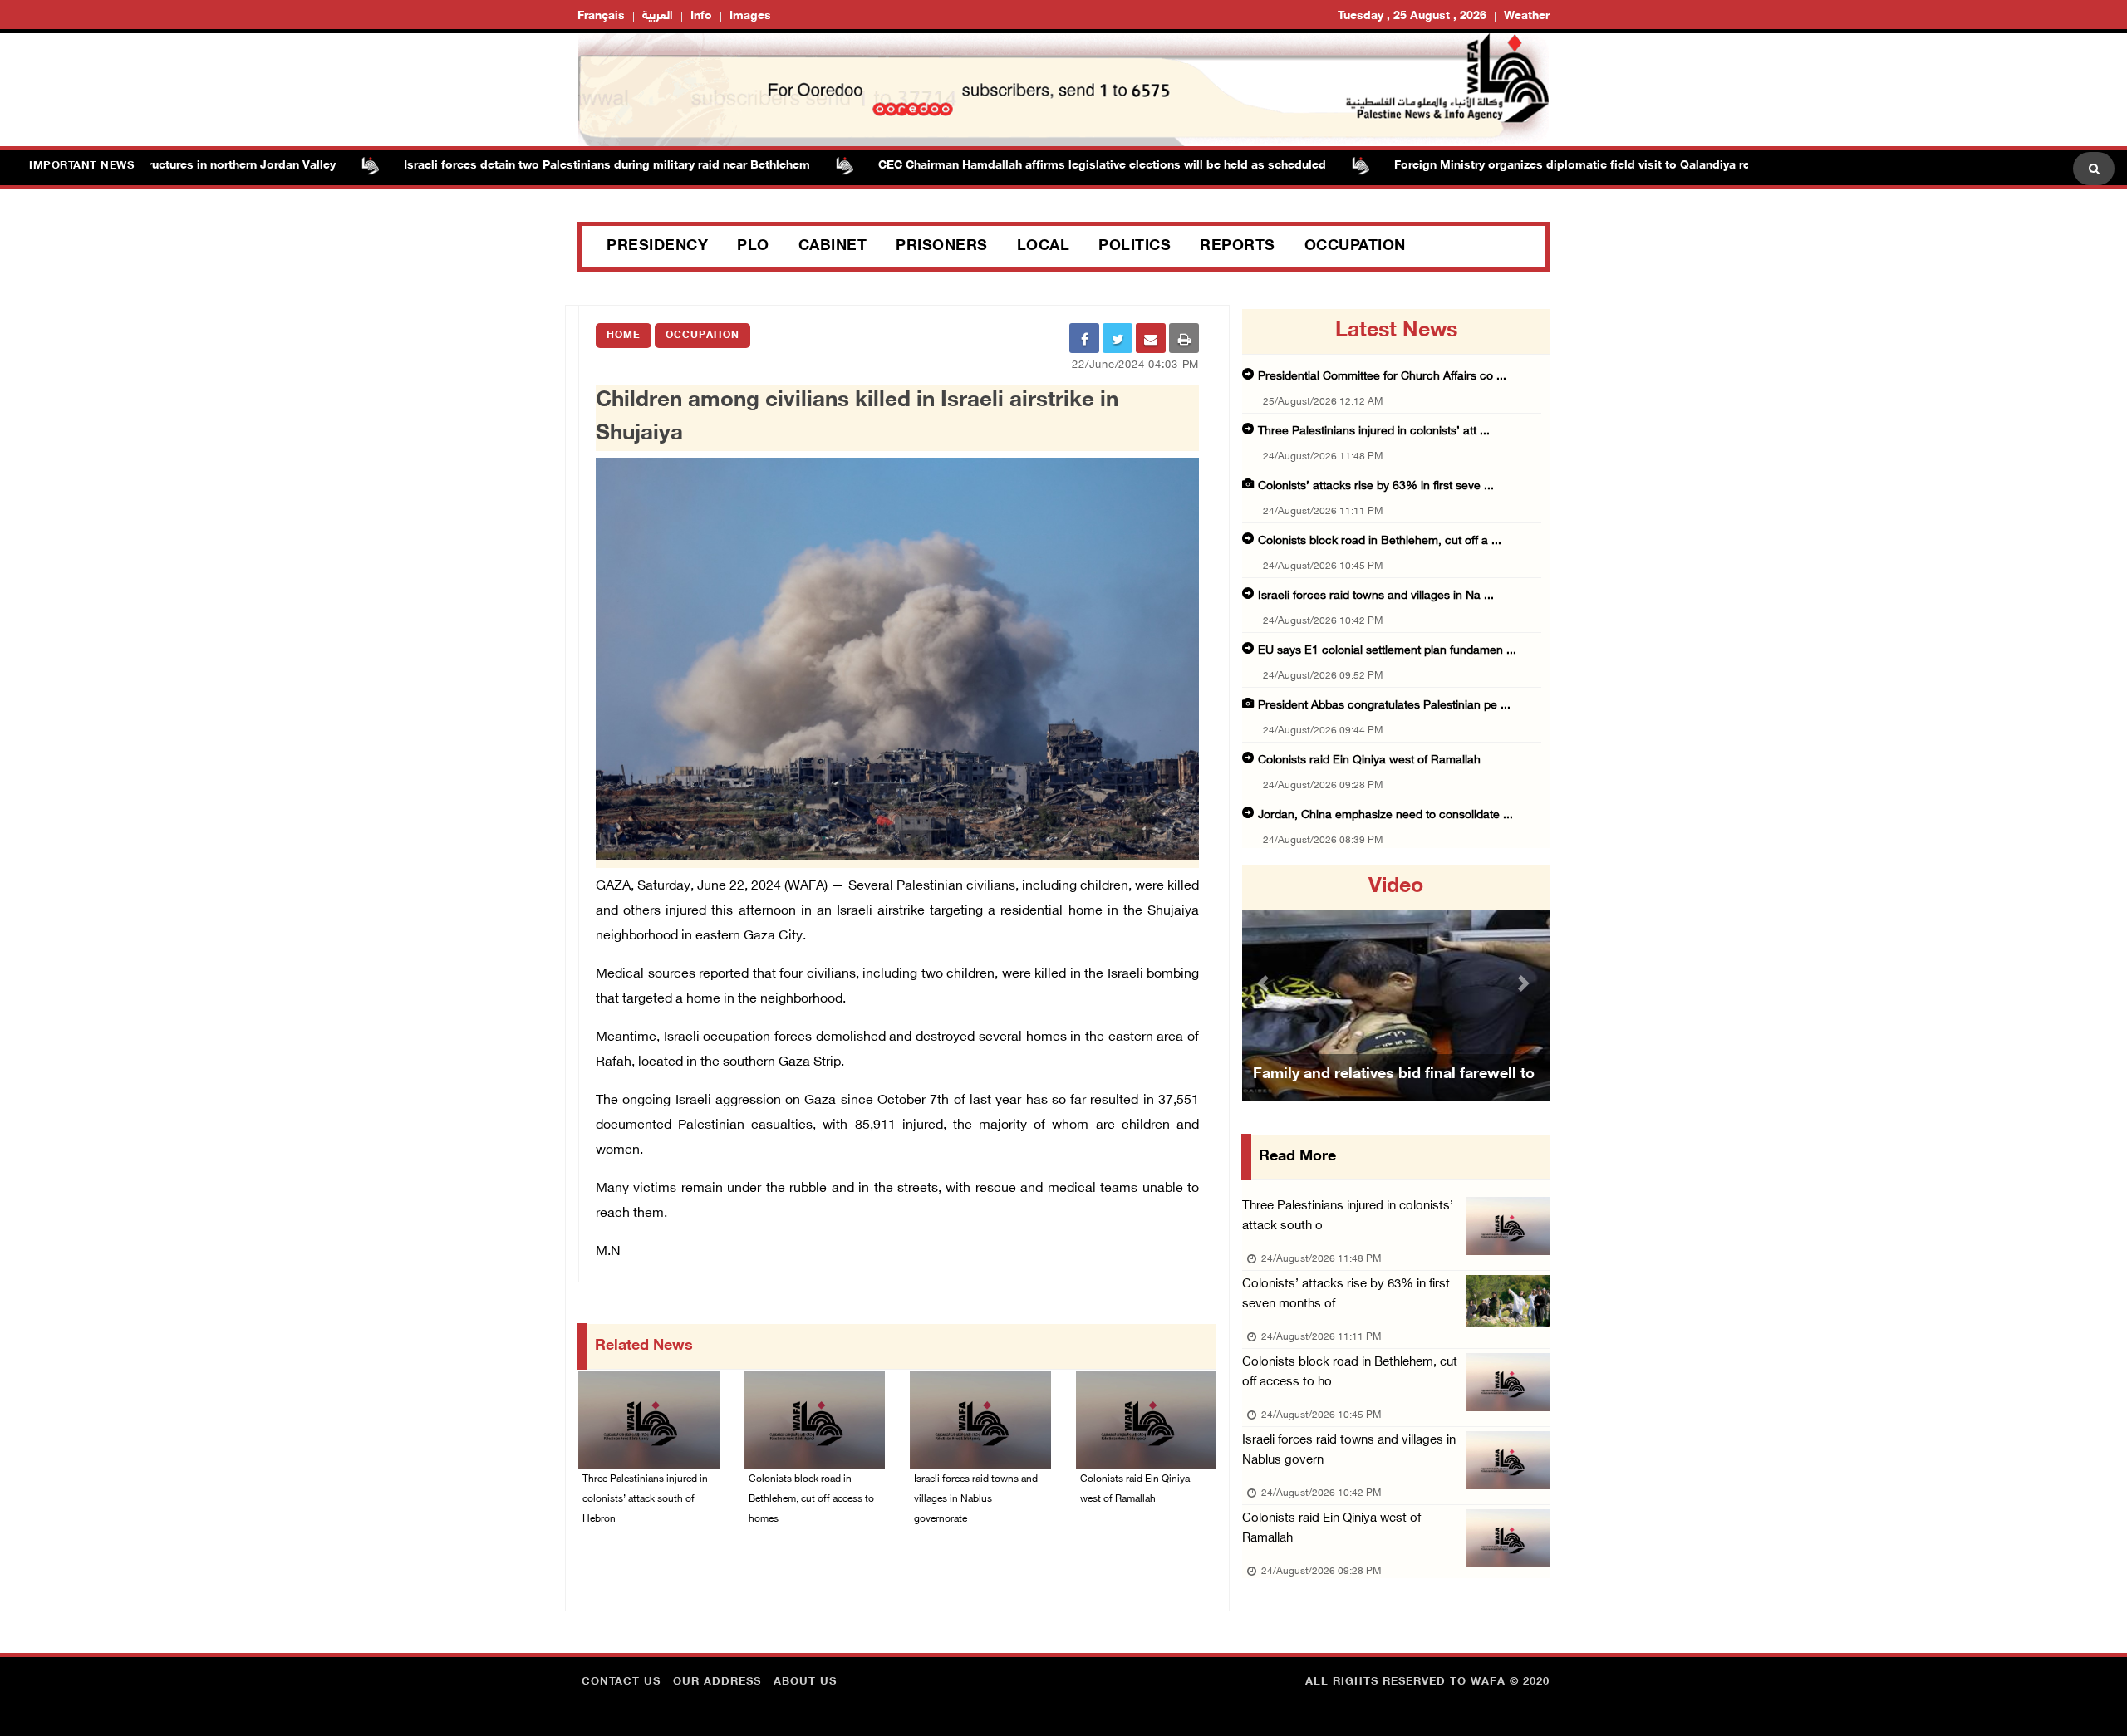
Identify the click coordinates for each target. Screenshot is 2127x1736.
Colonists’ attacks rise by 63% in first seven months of (1346, 1295)
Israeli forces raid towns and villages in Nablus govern (1349, 1451)
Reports (1238, 247)
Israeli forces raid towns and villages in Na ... (1376, 596)
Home (624, 336)
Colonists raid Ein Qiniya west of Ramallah (1135, 1489)
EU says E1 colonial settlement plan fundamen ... (1387, 651)
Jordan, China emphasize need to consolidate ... (1385, 815)
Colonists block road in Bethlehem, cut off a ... (1380, 541)
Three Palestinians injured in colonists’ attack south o (1348, 1216)
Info (701, 16)
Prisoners (942, 247)
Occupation (1355, 247)
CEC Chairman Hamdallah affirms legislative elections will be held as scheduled (1040, 166)
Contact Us (621, 1682)
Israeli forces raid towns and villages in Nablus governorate (976, 1499)
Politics (1135, 247)
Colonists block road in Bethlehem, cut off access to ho (1350, 1373)
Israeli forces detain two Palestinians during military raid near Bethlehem (545, 166)
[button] (1265, 983)
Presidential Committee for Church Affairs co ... (1382, 377)
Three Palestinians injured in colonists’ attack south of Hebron (645, 1499)
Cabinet (833, 247)
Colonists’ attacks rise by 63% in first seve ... (1376, 486)
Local (1044, 247)
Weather (1527, 16)
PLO (753, 247)
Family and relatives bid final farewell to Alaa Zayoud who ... (1394, 1096)
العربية (658, 16)
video (1396, 887)
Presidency (657, 247)
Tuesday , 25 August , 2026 (1412, 16)
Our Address (717, 1682)
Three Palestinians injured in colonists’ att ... (1374, 432)
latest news (1396, 331)
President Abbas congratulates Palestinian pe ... (1384, 706)
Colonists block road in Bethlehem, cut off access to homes (811, 1499)
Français (601, 16)
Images (750, 16)
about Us (805, 1682)
